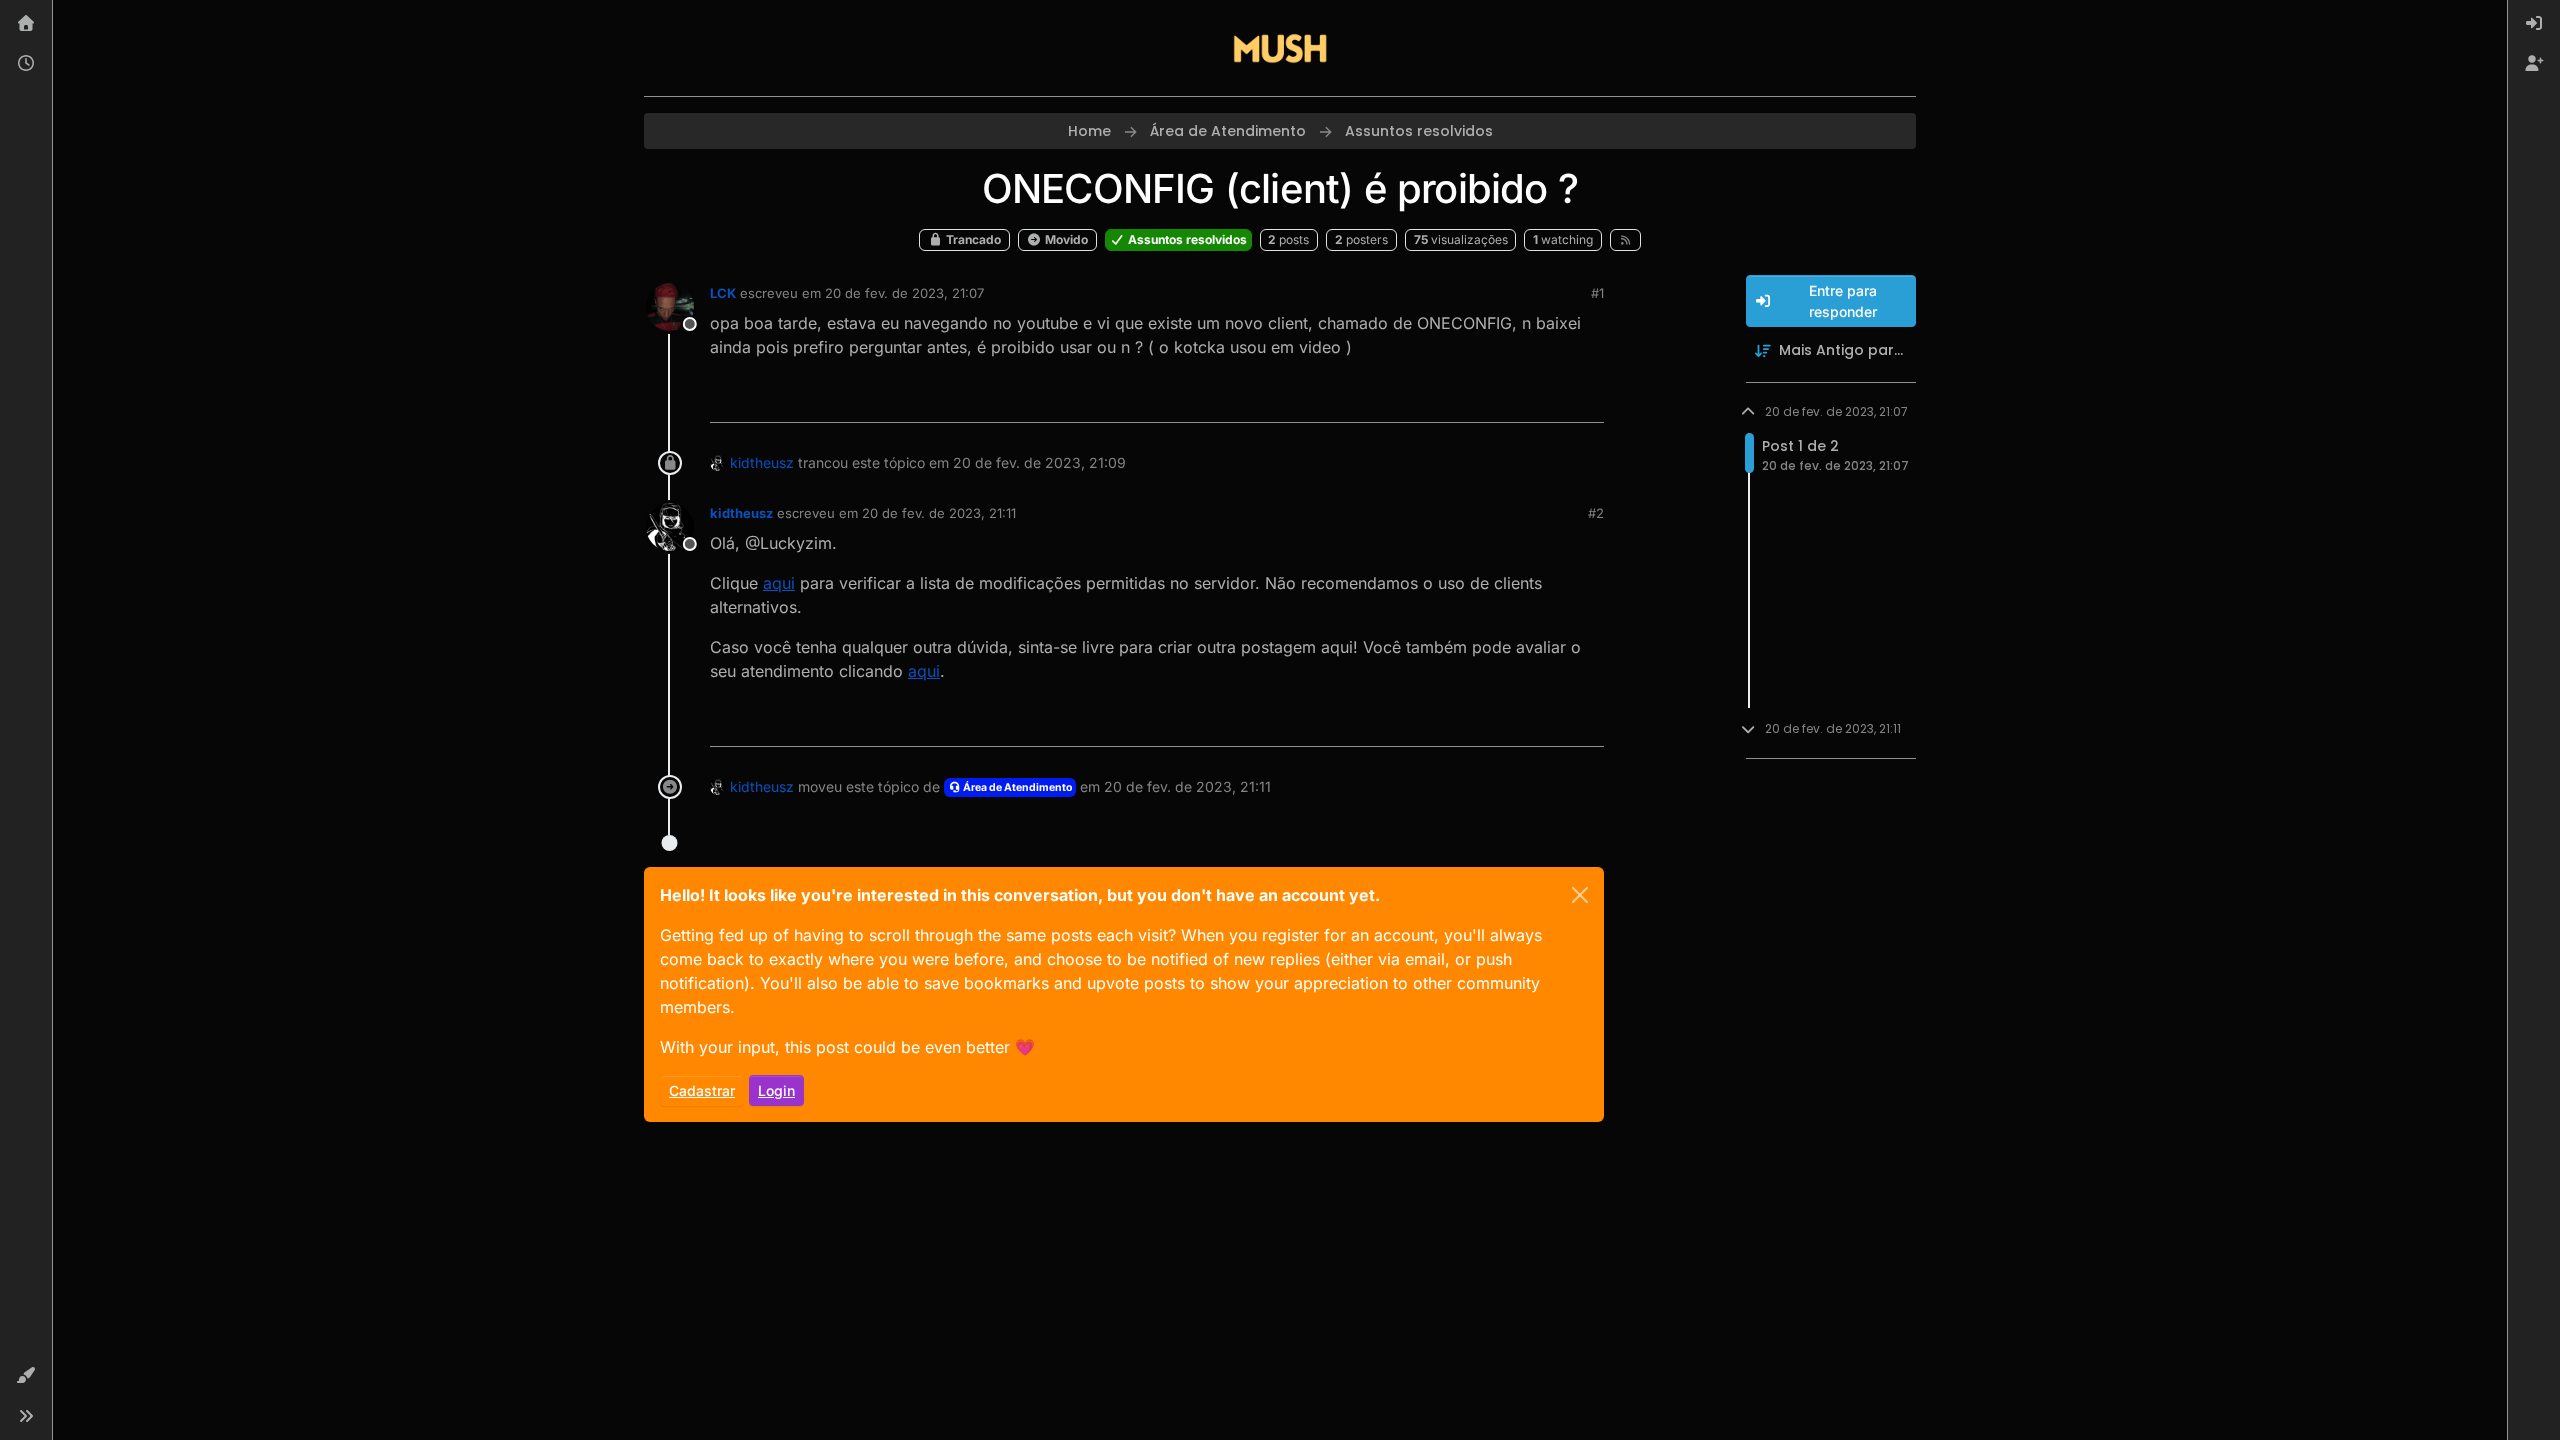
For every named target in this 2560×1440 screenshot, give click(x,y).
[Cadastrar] (2534, 64)
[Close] (1580, 895)
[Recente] (26, 64)
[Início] (26, 24)
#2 (1596, 513)
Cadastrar (702, 1090)
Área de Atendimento (1016, 787)
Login (776, 1090)
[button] (26, 1376)
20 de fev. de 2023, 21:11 (939, 513)
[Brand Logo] (1280, 48)
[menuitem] (2534, 24)
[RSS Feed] (1625, 240)
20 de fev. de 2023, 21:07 (904, 293)
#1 (1597, 293)
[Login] (2534, 24)
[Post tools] (1587, 398)
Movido (1065, 239)
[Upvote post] (1516, 398)
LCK (723, 293)
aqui (779, 583)
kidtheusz (762, 462)
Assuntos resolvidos (1186, 239)
